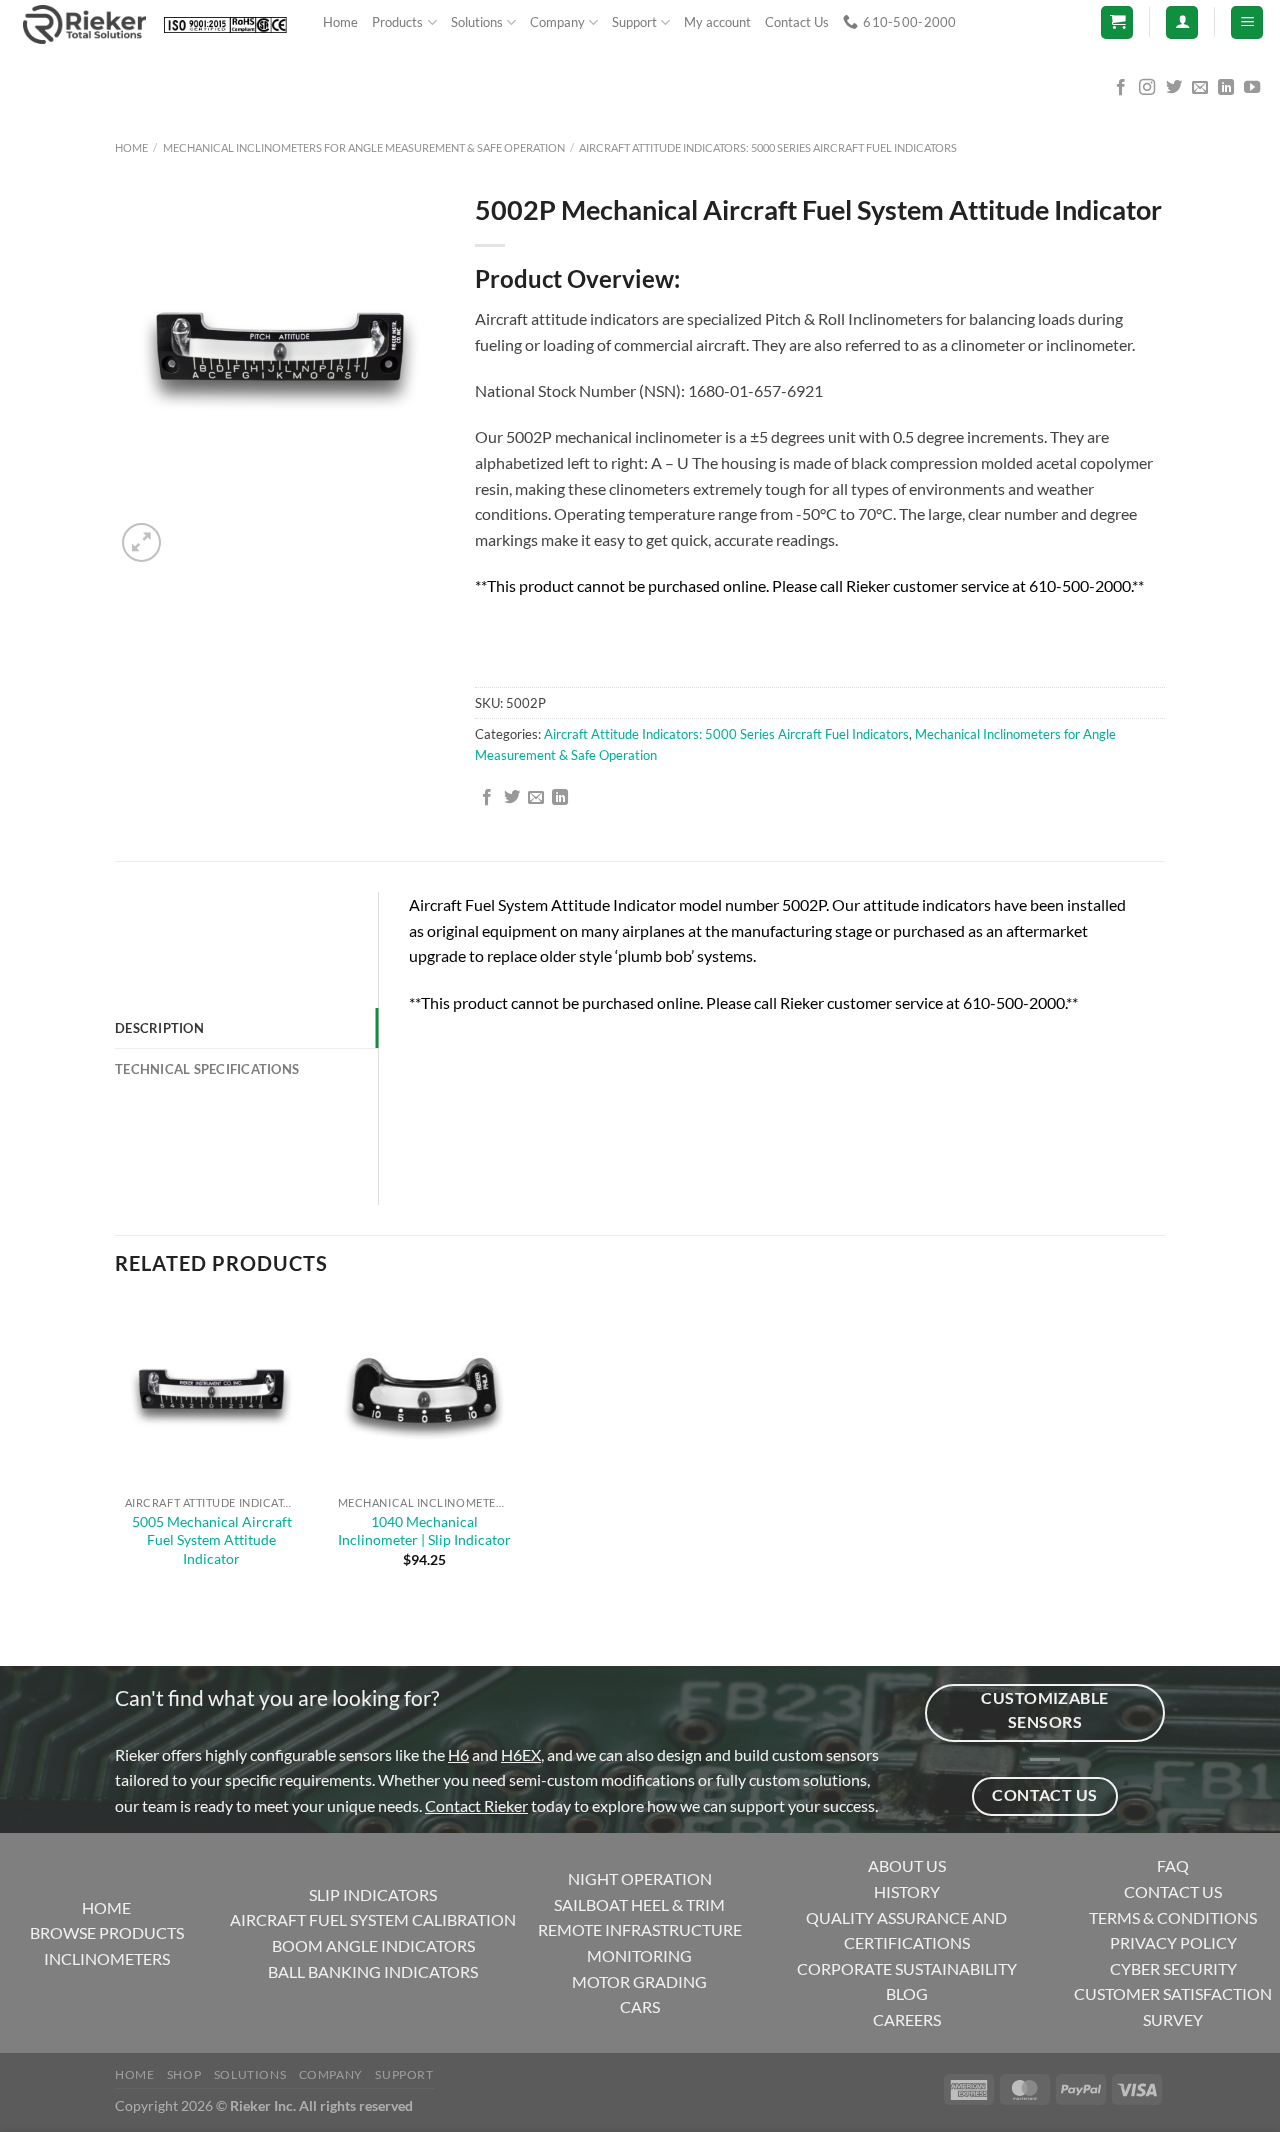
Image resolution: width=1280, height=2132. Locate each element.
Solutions (477, 22)
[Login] (1182, 22)
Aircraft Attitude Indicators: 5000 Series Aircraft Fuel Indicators (768, 147)
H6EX (521, 1754)
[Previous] (124, 1631)
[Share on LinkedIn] (560, 798)
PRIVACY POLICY (1173, 1942)
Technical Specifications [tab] (207, 1069)
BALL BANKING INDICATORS (373, 1971)
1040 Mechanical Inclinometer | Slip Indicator (424, 1531)
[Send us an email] (1200, 88)
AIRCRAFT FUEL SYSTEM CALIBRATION (373, 1919)
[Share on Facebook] (487, 798)
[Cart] (1117, 22)
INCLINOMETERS (107, 1958)
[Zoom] (141, 542)
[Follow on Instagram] (1147, 88)
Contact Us (797, 22)
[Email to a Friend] (536, 798)
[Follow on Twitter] (1174, 88)
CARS (640, 2006)
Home (340, 22)
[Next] (189, 531)
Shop (184, 2074)
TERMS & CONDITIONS (1173, 1917)
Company (557, 22)
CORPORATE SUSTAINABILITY (907, 1968)
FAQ (1173, 1865)
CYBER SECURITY (1173, 1968)
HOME (106, 1907)
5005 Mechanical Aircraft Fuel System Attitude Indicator (212, 1540)
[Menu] (1247, 22)
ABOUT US (907, 1865)
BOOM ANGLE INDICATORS (373, 1945)
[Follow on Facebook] (1121, 88)
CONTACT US (1173, 1891)
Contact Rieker (476, 1805)
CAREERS (907, 2019)
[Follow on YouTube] (1252, 88)
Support (634, 22)
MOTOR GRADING (639, 1981)
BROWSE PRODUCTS (107, 1932)
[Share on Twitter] (512, 798)
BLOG (907, 1993)
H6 (458, 1754)
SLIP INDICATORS (373, 1894)
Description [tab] (159, 1028)
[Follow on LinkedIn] (1226, 88)
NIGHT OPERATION (640, 1878)
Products (397, 22)
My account (717, 22)
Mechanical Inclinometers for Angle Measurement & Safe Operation (364, 147)
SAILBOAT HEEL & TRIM (639, 1904)
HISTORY (907, 1891)
